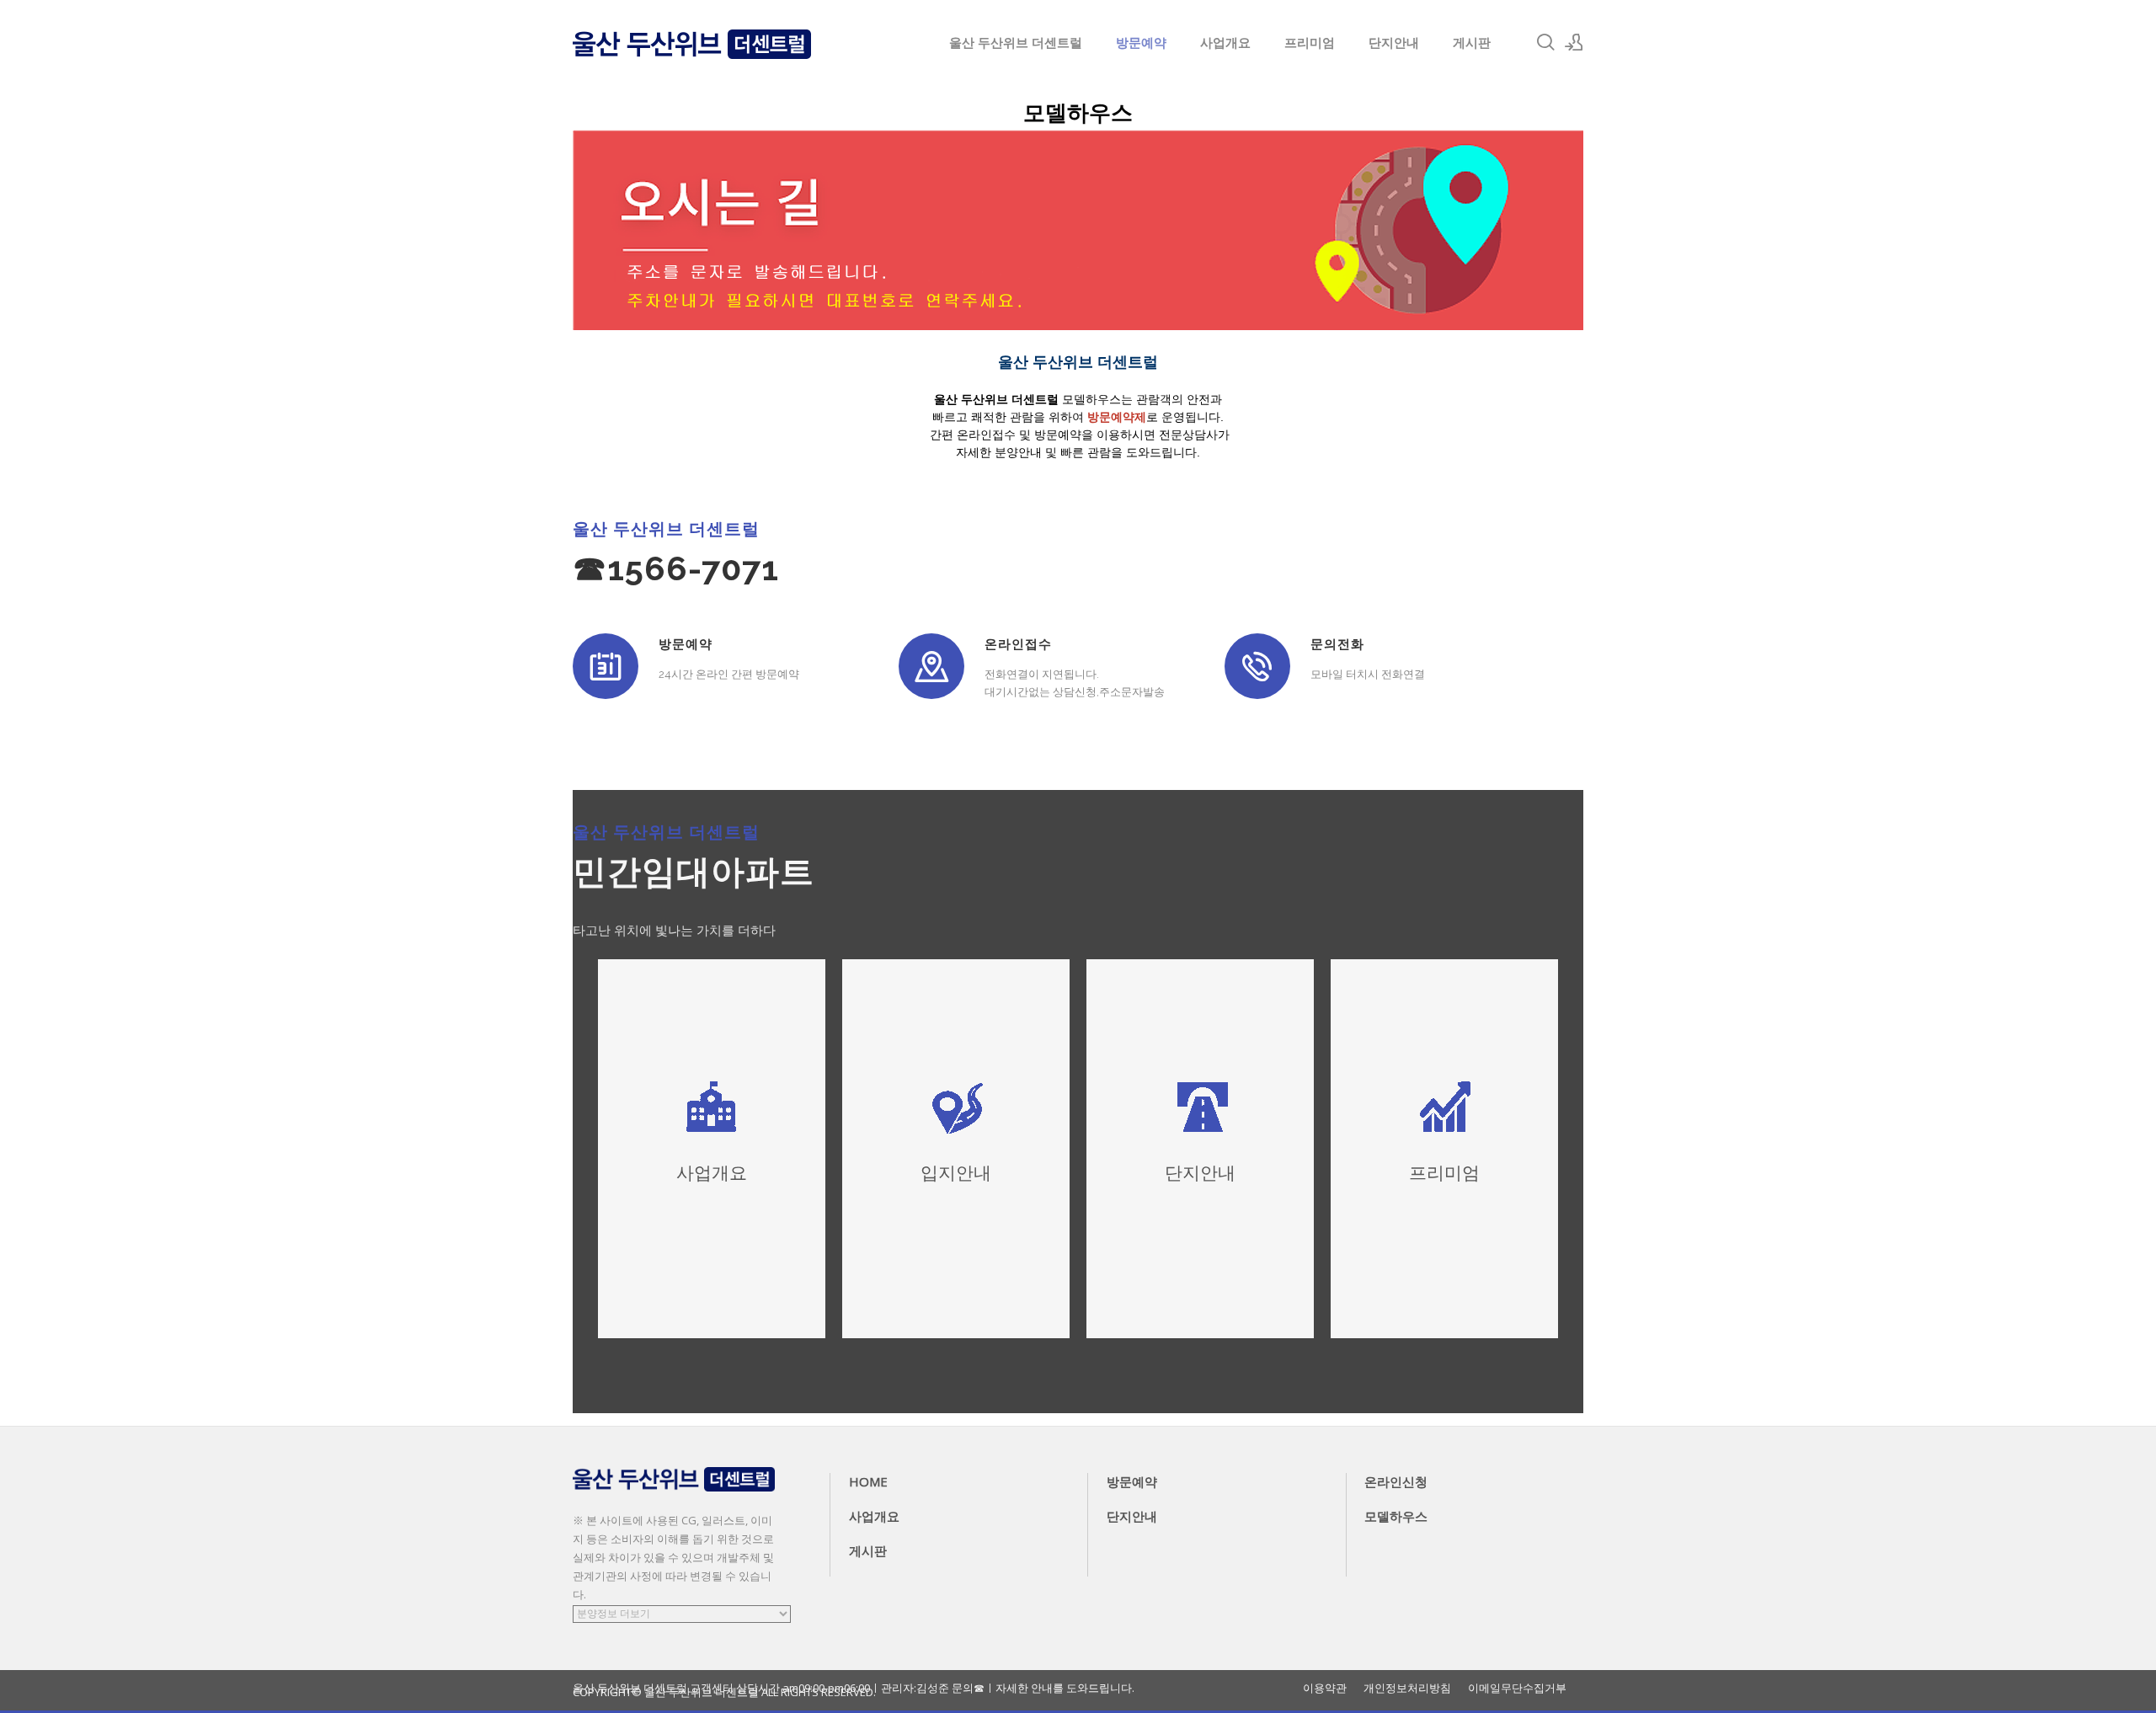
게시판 (1472, 42)
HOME (868, 1481)
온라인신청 (1396, 1481)
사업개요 (1225, 42)
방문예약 (1141, 42)
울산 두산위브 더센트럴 (1016, 42)
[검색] (1545, 42)
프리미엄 (1310, 42)
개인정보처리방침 (1407, 1688)
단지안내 (1394, 42)
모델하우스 (1396, 1516)
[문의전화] (1257, 666)
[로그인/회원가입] (1574, 42)
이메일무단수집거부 (1517, 1688)
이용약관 (1325, 1688)
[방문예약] (606, 666)
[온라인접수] (931, 666)
